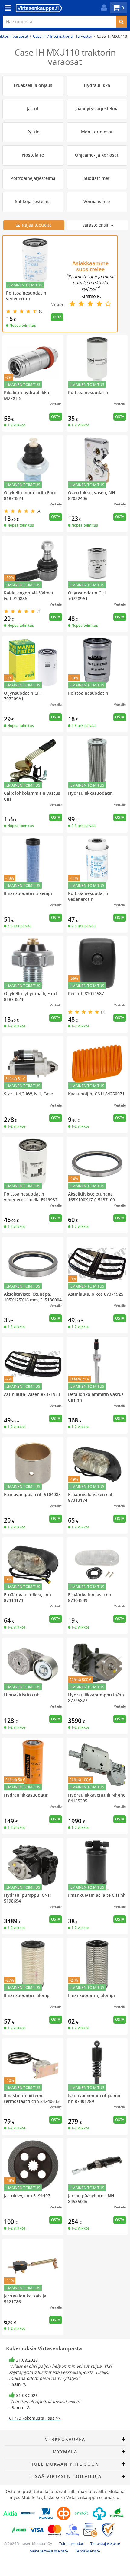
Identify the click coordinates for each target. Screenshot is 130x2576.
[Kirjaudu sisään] (102, 8)
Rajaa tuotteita (36, 225)
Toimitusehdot (71, 2543)
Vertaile (57, 304)
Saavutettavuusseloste (49, 2551)
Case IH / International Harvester (63, 36)
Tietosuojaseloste (105, 2543)
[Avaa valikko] (6, 8)
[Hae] (121, 22)
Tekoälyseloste (88, 2551)
